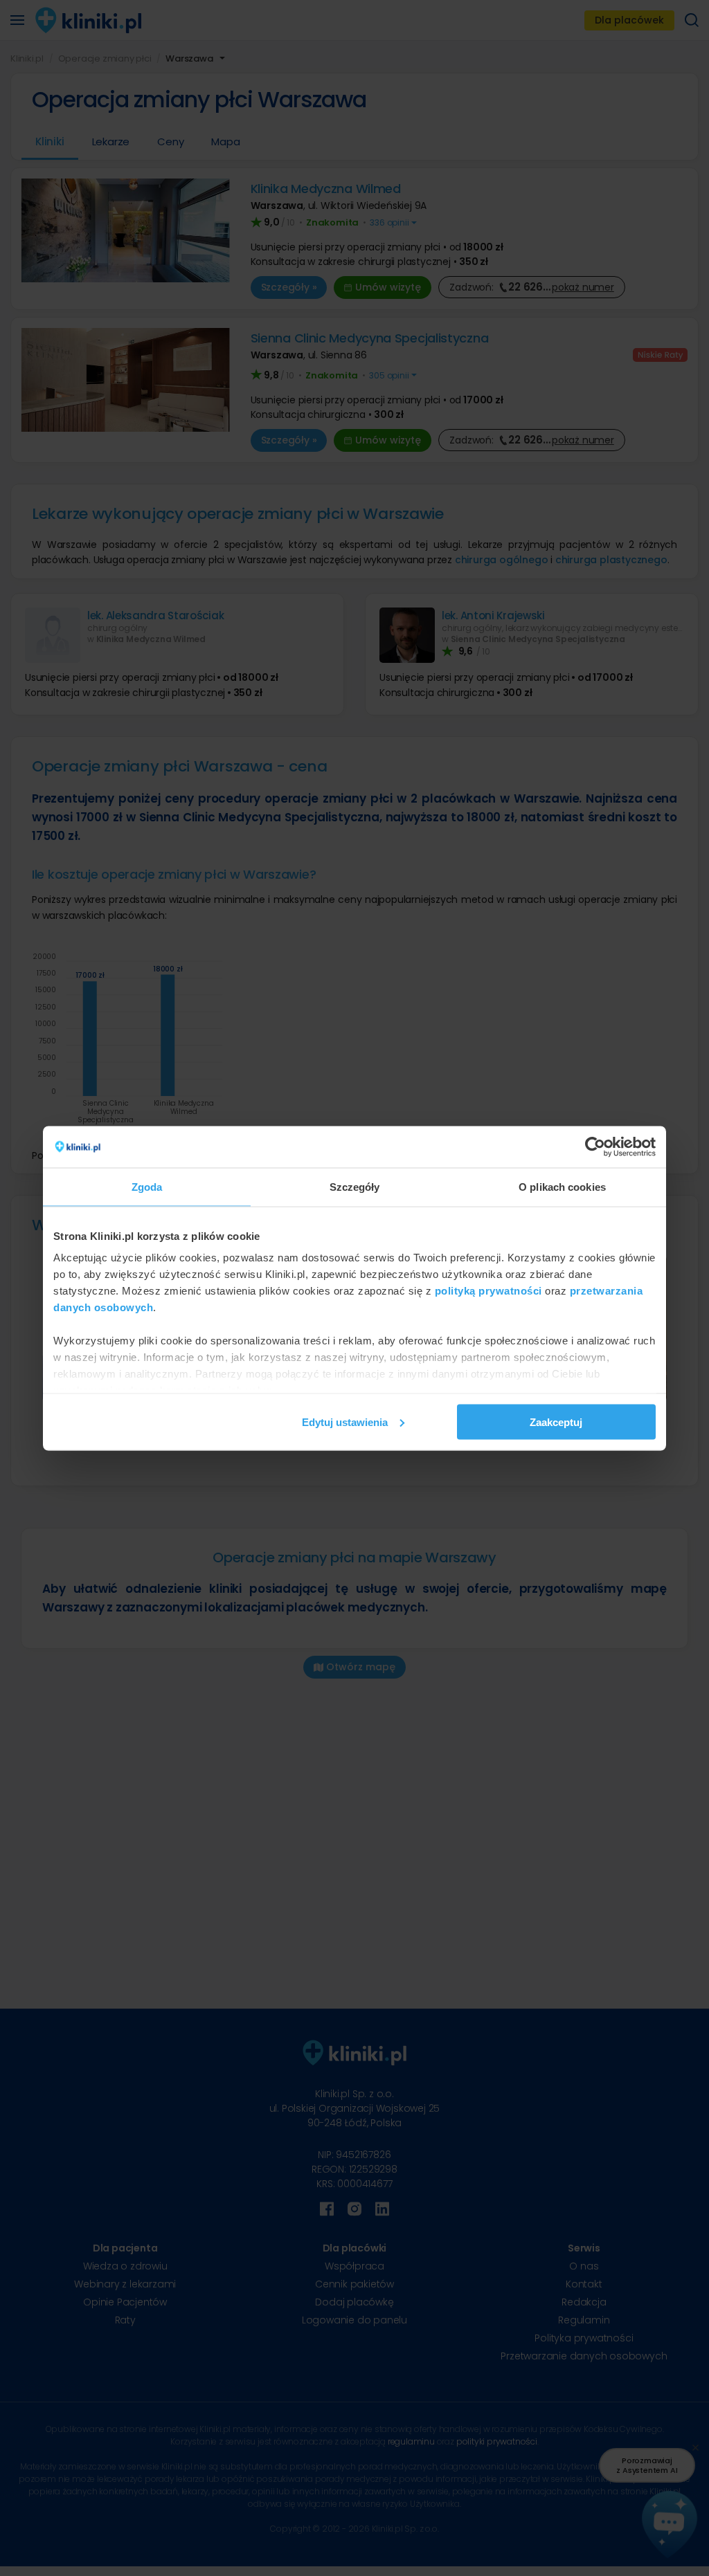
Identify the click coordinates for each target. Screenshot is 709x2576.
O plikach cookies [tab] (562, 1186)
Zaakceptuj (556, 1422)
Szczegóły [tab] (355, 1186)
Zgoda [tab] (147, 1186)
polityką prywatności (488, 1291)
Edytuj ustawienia (345, 1422)
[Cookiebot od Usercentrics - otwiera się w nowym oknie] (595, 1147)
